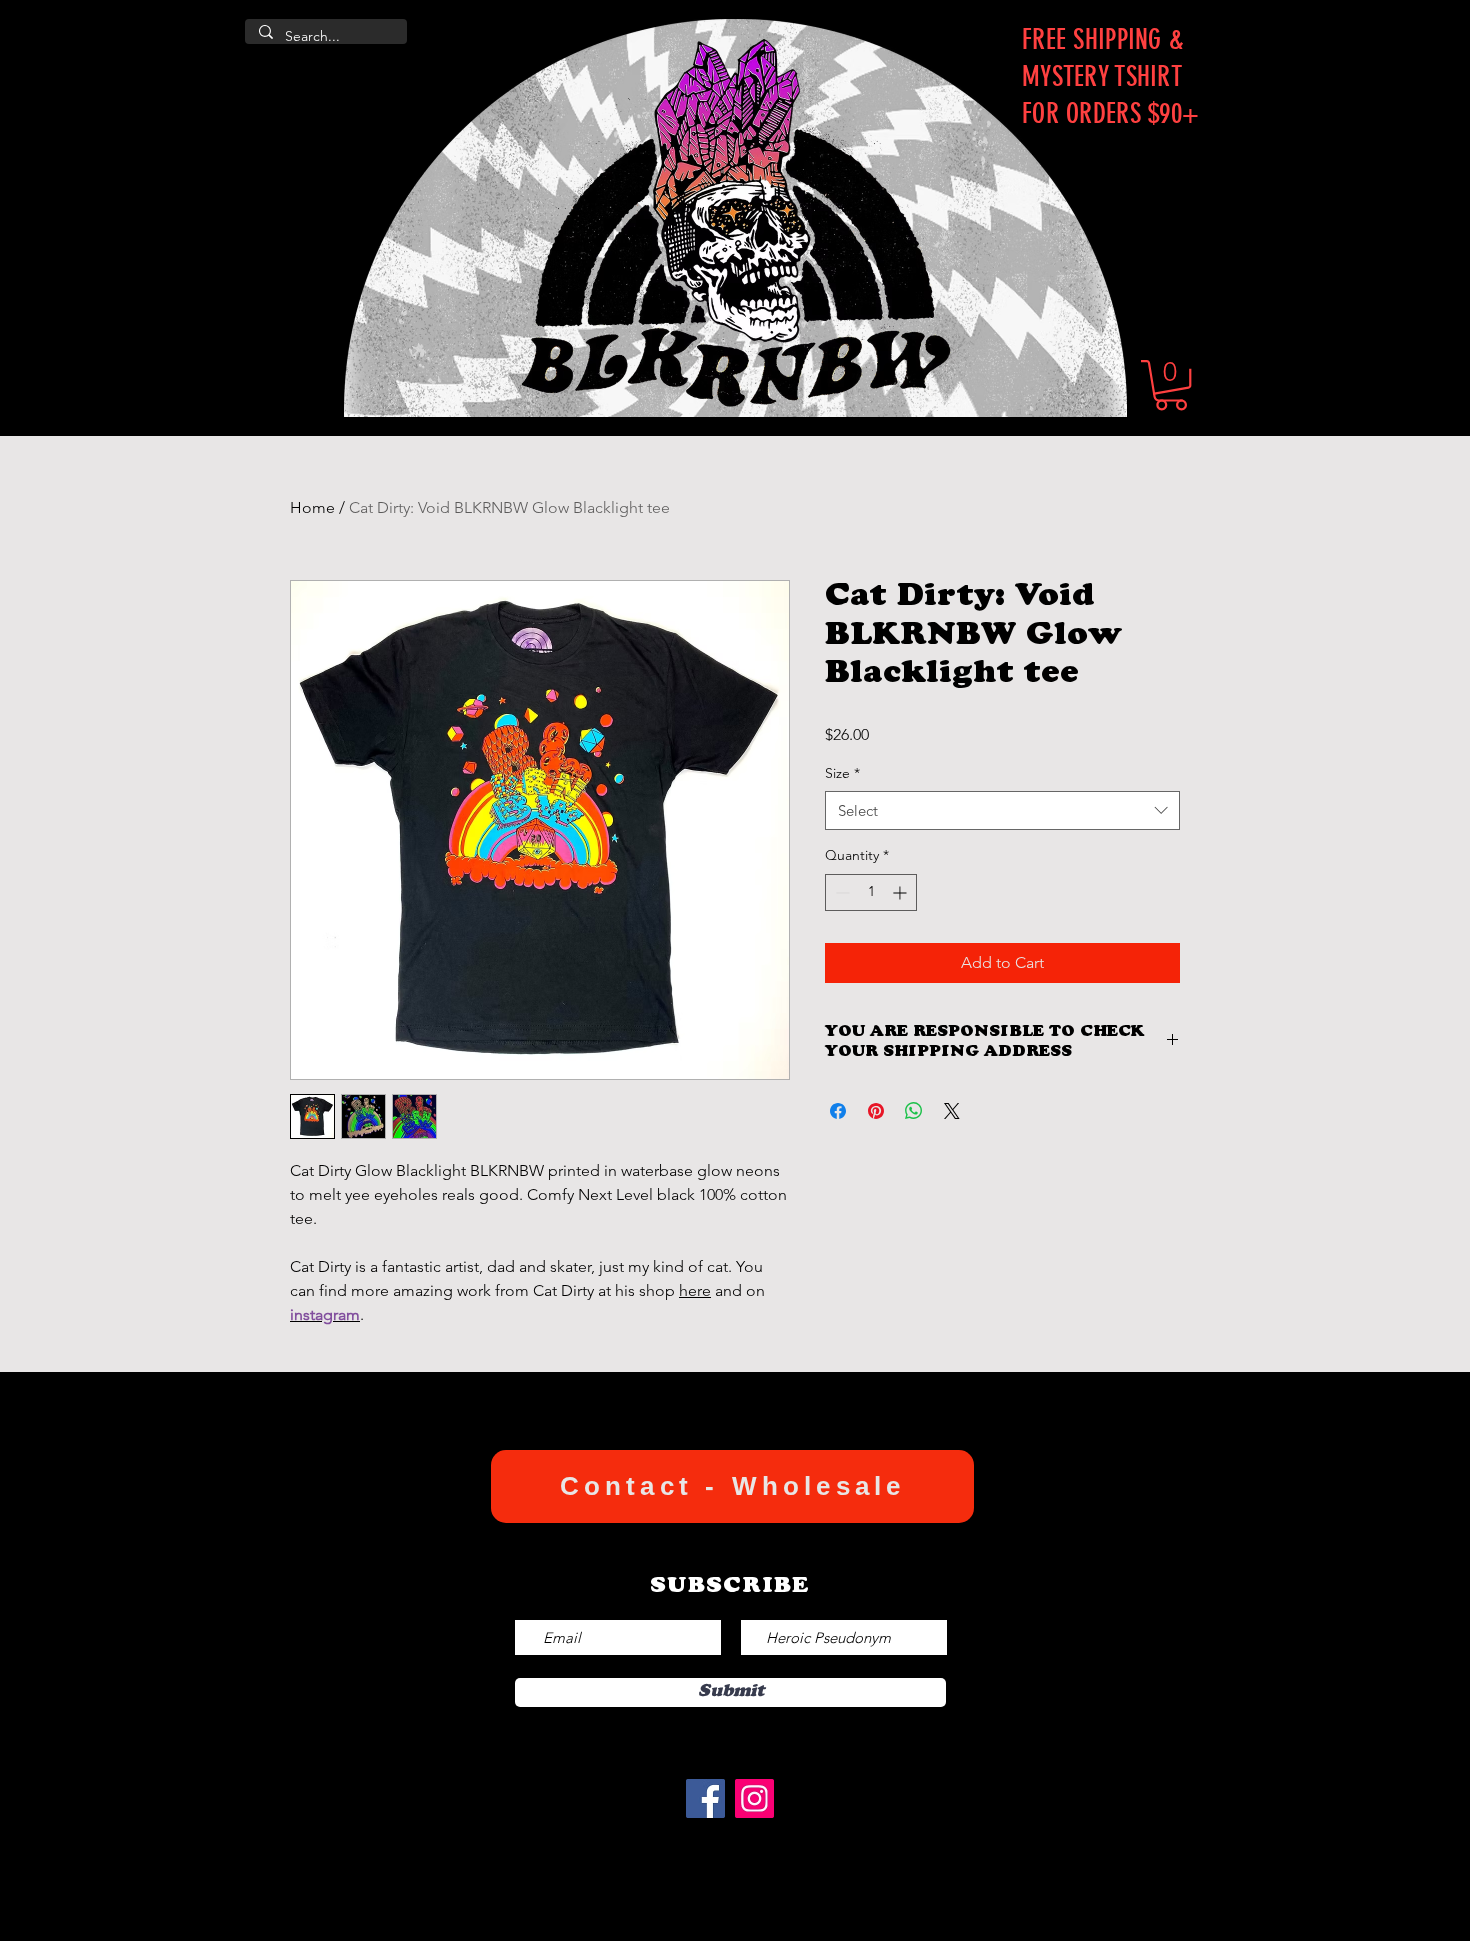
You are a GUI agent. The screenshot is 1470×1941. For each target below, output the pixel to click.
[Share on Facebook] (838, 1111)
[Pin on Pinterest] (876, 1111)
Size (842, 773)
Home (312, 507)
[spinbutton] (871, 892)
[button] (1171, 385)
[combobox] (1002, 810)
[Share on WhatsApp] (914, 1111)
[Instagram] (754, 1798)
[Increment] (901, 892)
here (695, 1290)
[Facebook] (705, 1798)
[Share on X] (952, 1111)
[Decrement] (840, 892)
